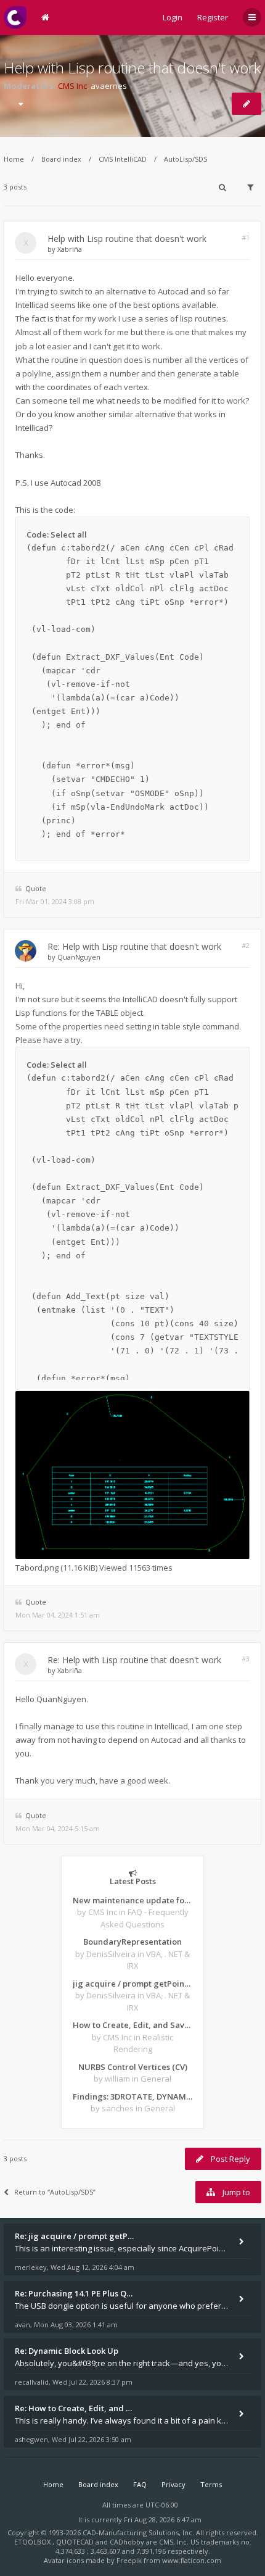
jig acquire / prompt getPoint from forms (132, 1984)
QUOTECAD (76, 2542)
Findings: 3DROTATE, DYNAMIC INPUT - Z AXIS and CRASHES (132, 2096)
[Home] (15, 18)
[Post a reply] (247, 104)
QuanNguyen (79, 957)
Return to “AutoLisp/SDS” (55, 2192)
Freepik (129, 2560)
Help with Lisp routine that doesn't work (132, 68)
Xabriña (70, 249)
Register (213, 17)
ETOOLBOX (33, 2542)
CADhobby (127, 2542)
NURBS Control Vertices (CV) (133, 2067)
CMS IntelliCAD (123, 159)
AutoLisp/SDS (185, 159)
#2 (246, 945)
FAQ (140, 2484)
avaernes (109, 86)
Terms (211, 2484)
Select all (69, 534)
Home (14, 159)
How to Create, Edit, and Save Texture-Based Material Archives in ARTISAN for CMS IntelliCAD (132, 2025)
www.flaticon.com (192, 2560)
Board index (61, 159)
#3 (246, 1659)
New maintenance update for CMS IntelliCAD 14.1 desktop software (132, 1900)
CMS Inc (72, 86)
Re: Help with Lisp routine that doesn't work (134, 946)
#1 (246, 237)
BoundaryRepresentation (132, 1942)
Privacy (173, 2484)
